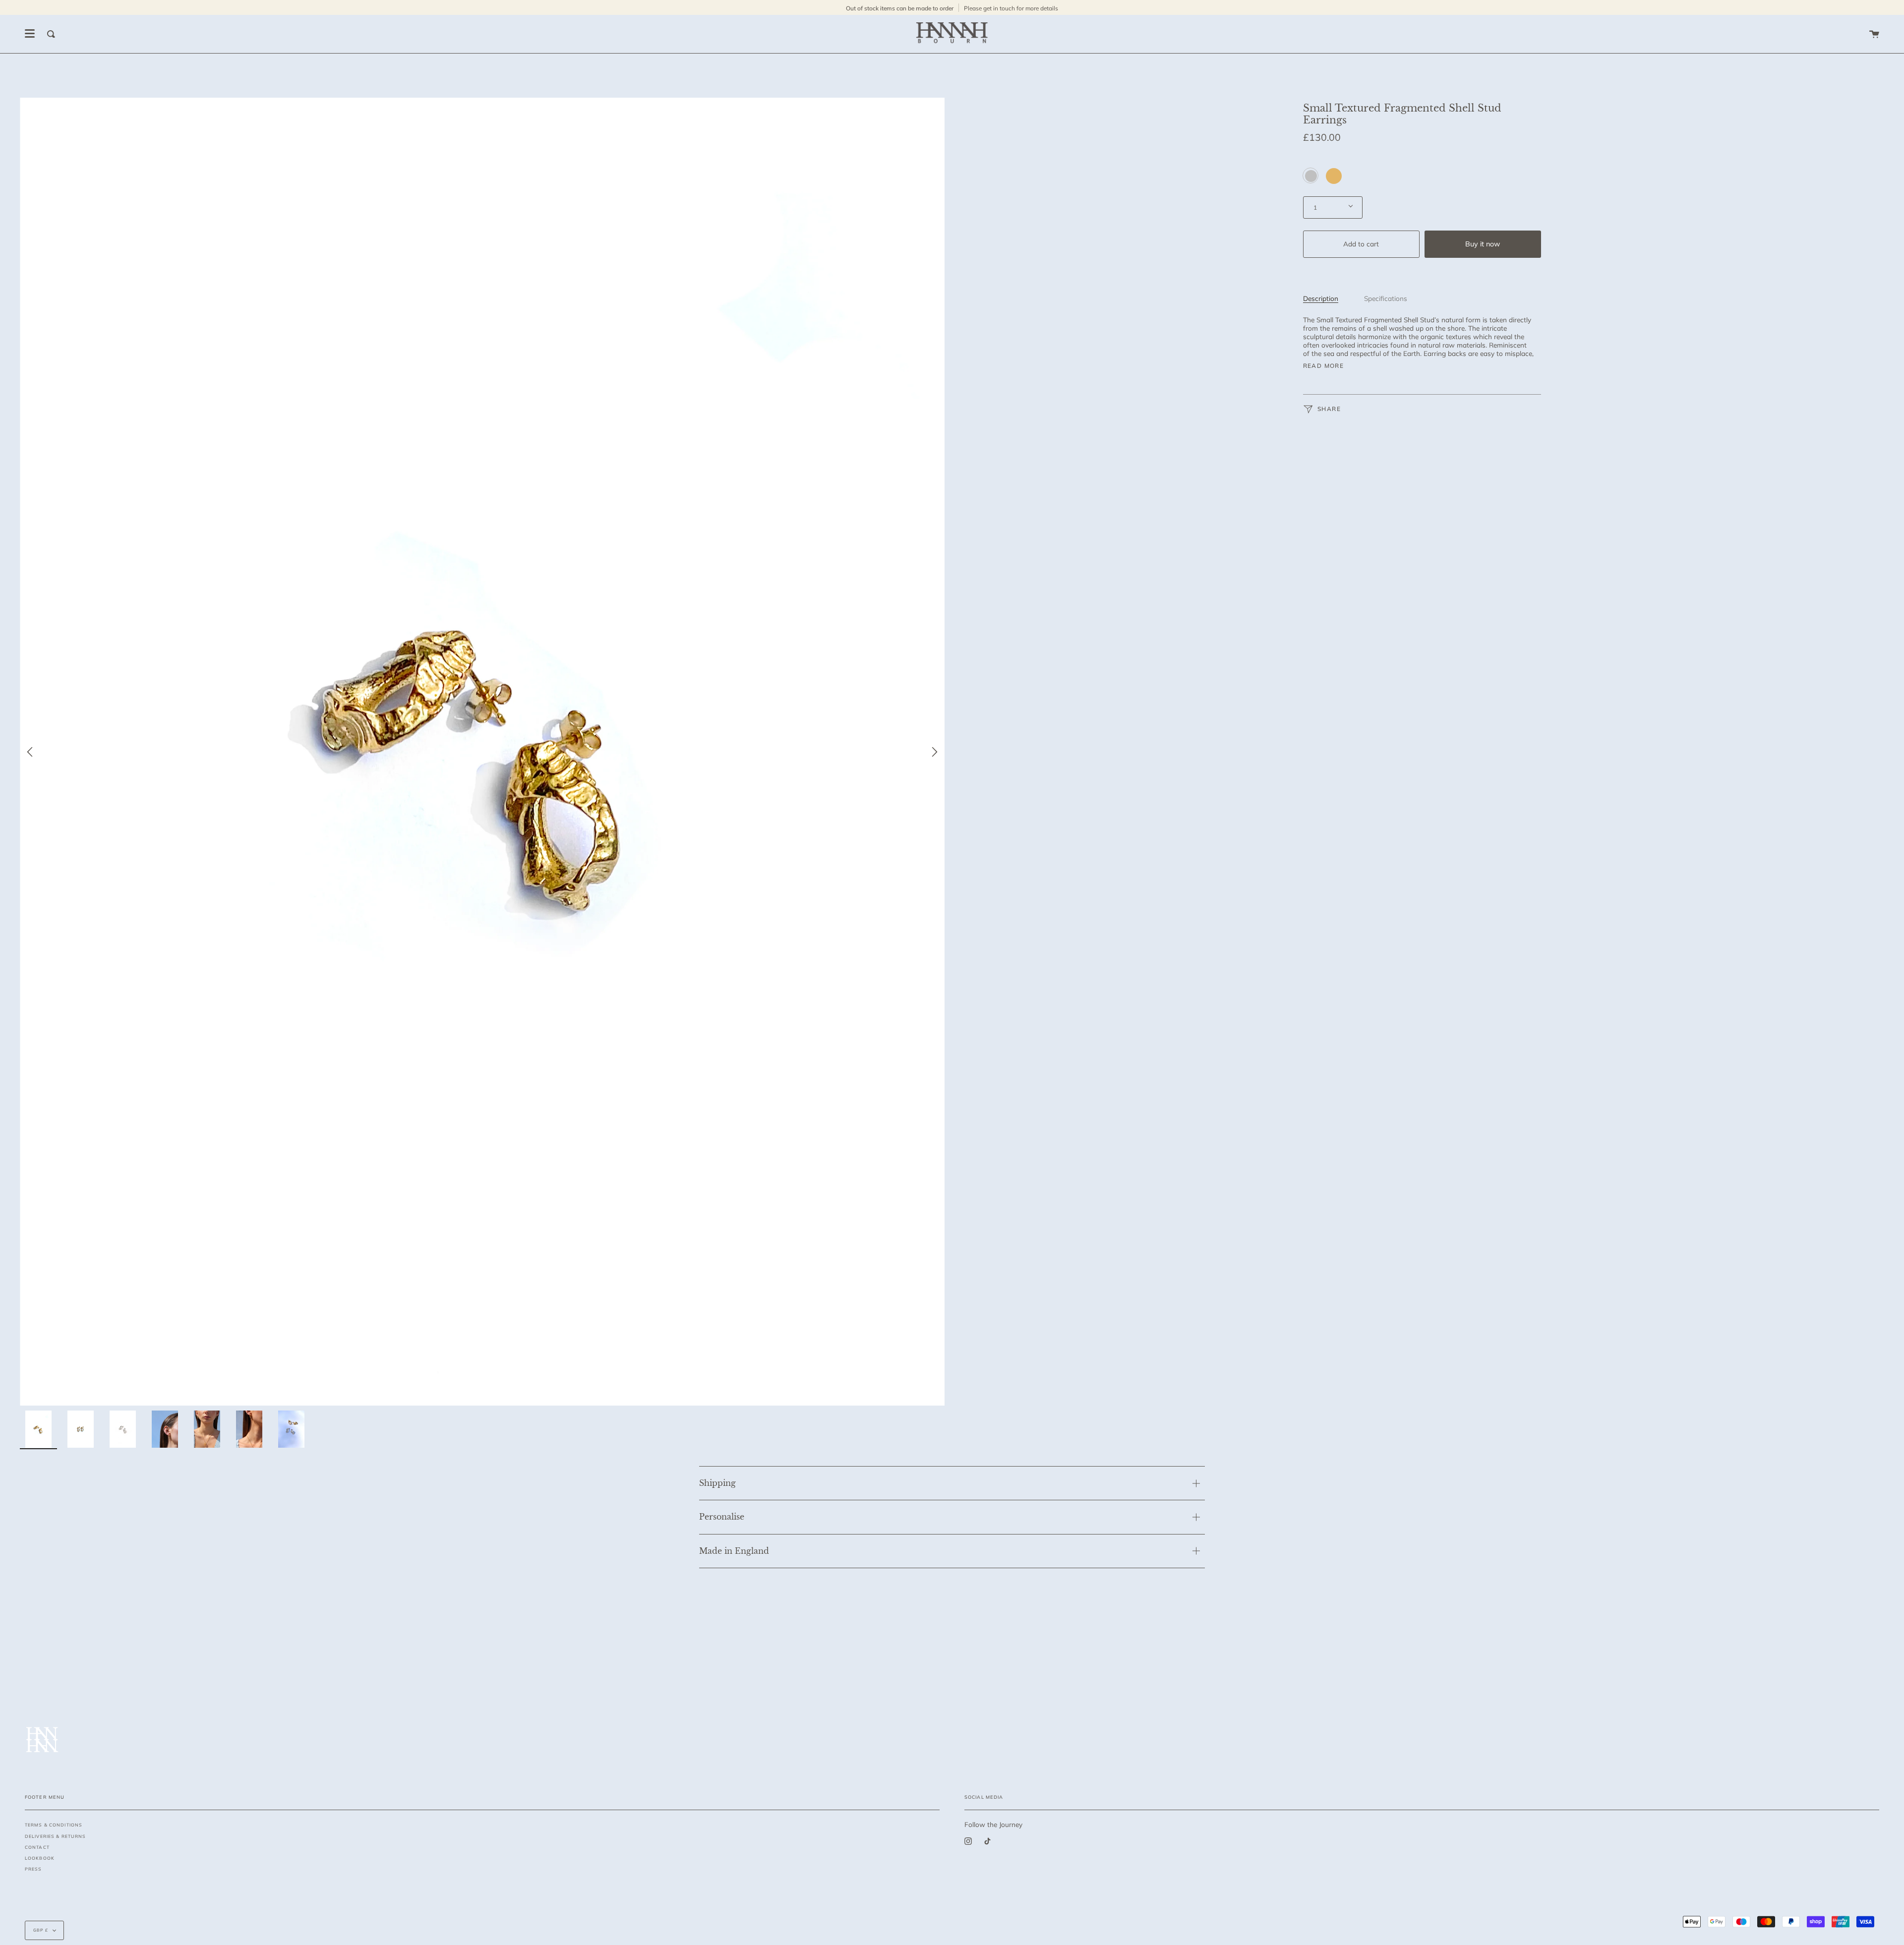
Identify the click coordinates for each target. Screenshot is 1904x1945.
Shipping (717, 1483)
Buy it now (1483, 243)
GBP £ (41, 1930)
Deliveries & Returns (55, 1836)
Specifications (1386, 298)
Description (1321, 298)
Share (1328, 409)
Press (33, 1869)
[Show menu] (30, 34)
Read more (1324, 366)
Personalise (722, 1517)
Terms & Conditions (54, 1825)
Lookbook (40, 1858)
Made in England (734, 1551)
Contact (37, 1847)
